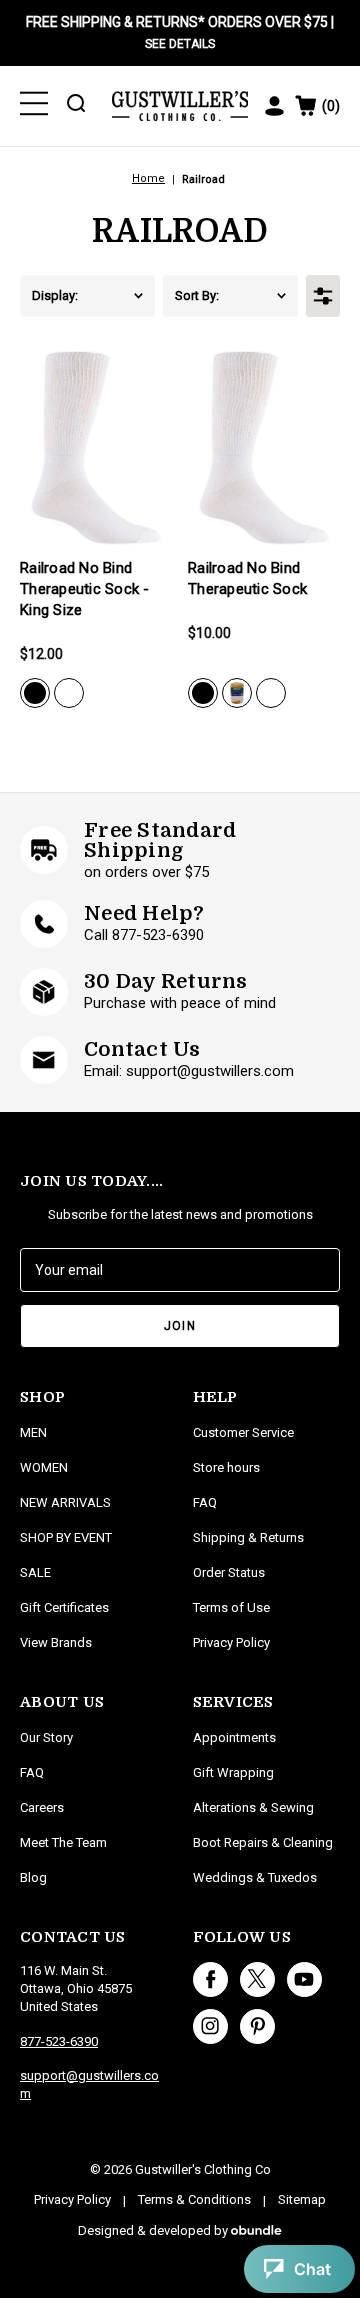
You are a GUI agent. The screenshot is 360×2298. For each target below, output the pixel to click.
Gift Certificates (64, 1607)
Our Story (46, 1737)
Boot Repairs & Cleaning (263, 1842)
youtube (304, 1979)
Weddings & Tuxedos (255, 1877)
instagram (210, 2026)
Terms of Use (231, 1607)
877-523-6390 (59, 2041)
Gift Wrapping (233, 1772)
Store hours (226, 1467)
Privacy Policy (231, 1642)
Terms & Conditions (194, 2199)
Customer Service (243, 1432)
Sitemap (302, 2199)
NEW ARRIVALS (65, 1502)
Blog (33, 1877)
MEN (33, 1432)
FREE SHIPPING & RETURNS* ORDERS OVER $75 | (180, 32)
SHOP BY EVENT (66, 1537)
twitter (257, 1979)
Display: (55, 295)
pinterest (257, 2026)
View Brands (56, 1642)
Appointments (234, 1737)
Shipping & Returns (248, 1537)
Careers (42, 1807)
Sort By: (197, 295)
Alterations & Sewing (253, 1807)
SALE (35, 1572)
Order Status (229, 1572)
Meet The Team (63, 1842)
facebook (210, 1979)
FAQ (32, 1772)
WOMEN (44, 1467)
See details (180, 44)
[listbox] (120, 296)
